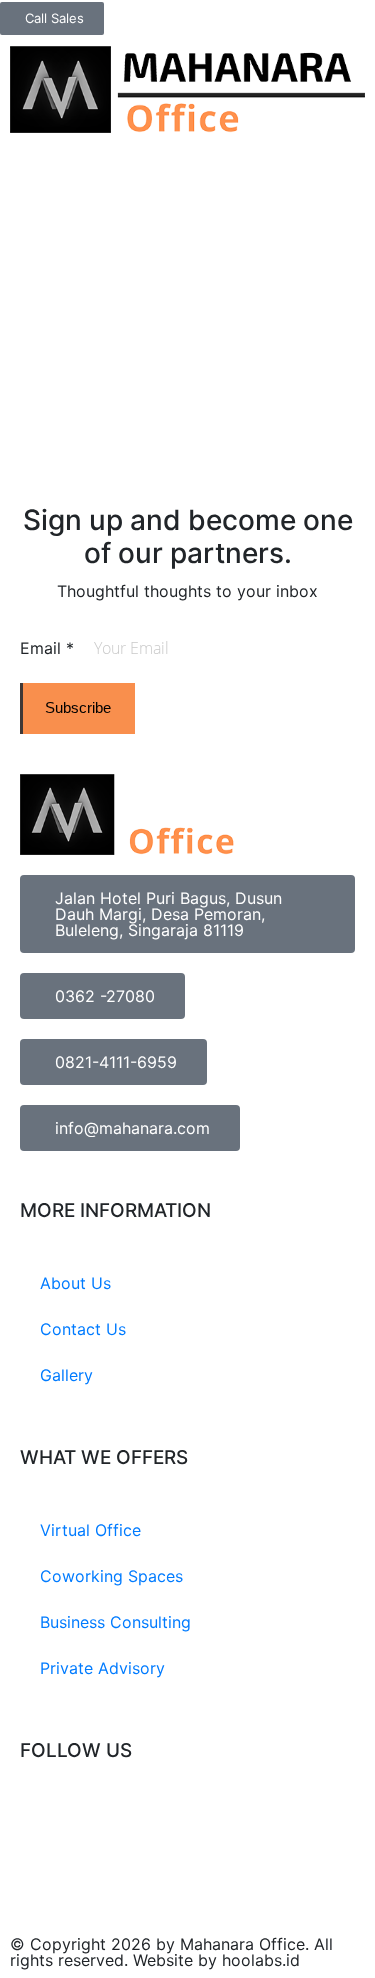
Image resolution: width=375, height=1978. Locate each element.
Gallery (66, 1375)
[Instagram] (45, 1825)
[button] (359, 51)
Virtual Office (90, 1530)
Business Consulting (115, 1622)
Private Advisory (102, 1668)
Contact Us (83, 1329)
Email (47, 648)
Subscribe (78, 707)
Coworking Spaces (111, 1576)
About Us (75, 1283)
